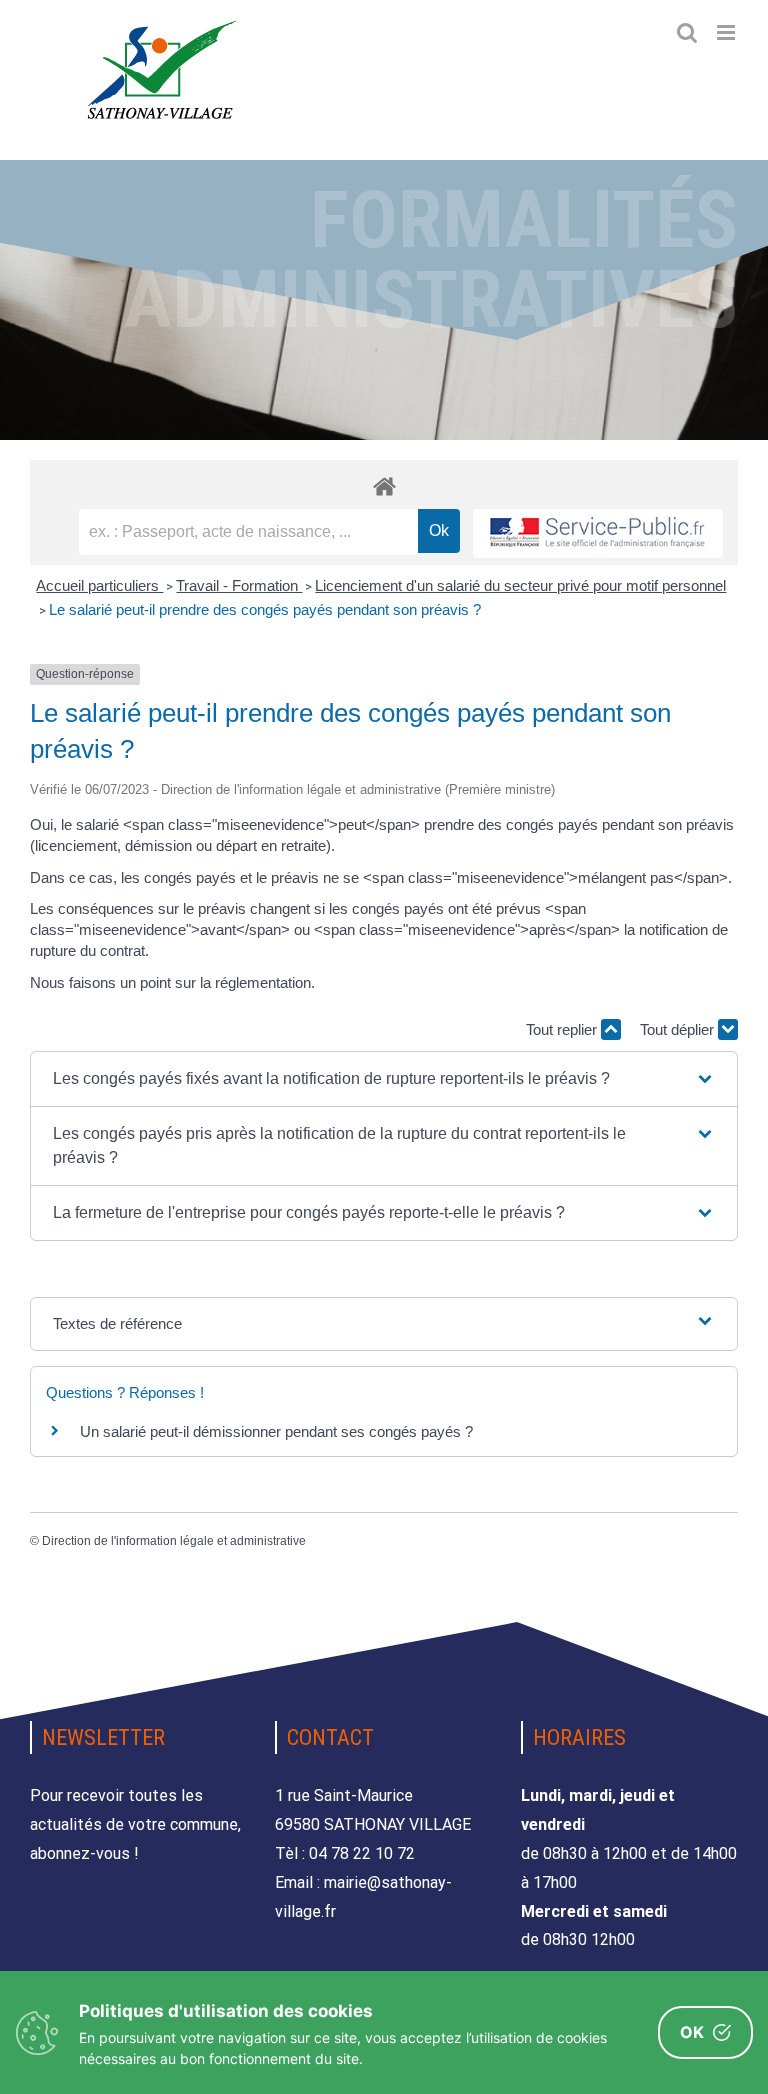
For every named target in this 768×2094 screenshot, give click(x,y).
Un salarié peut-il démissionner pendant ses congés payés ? (276, 1431)
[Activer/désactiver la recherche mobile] (687, 32)
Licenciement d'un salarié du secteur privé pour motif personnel (520, 585)
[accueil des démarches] (384, 485)
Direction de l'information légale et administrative (174, 1541)
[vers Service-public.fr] (598, 533)
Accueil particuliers (99, 585)
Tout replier (563, 1029)
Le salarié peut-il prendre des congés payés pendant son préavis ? (265, 609)
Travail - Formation (239, 585)
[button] (384, 1079)
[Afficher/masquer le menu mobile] (727, 32)
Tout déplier (679, 1029)
